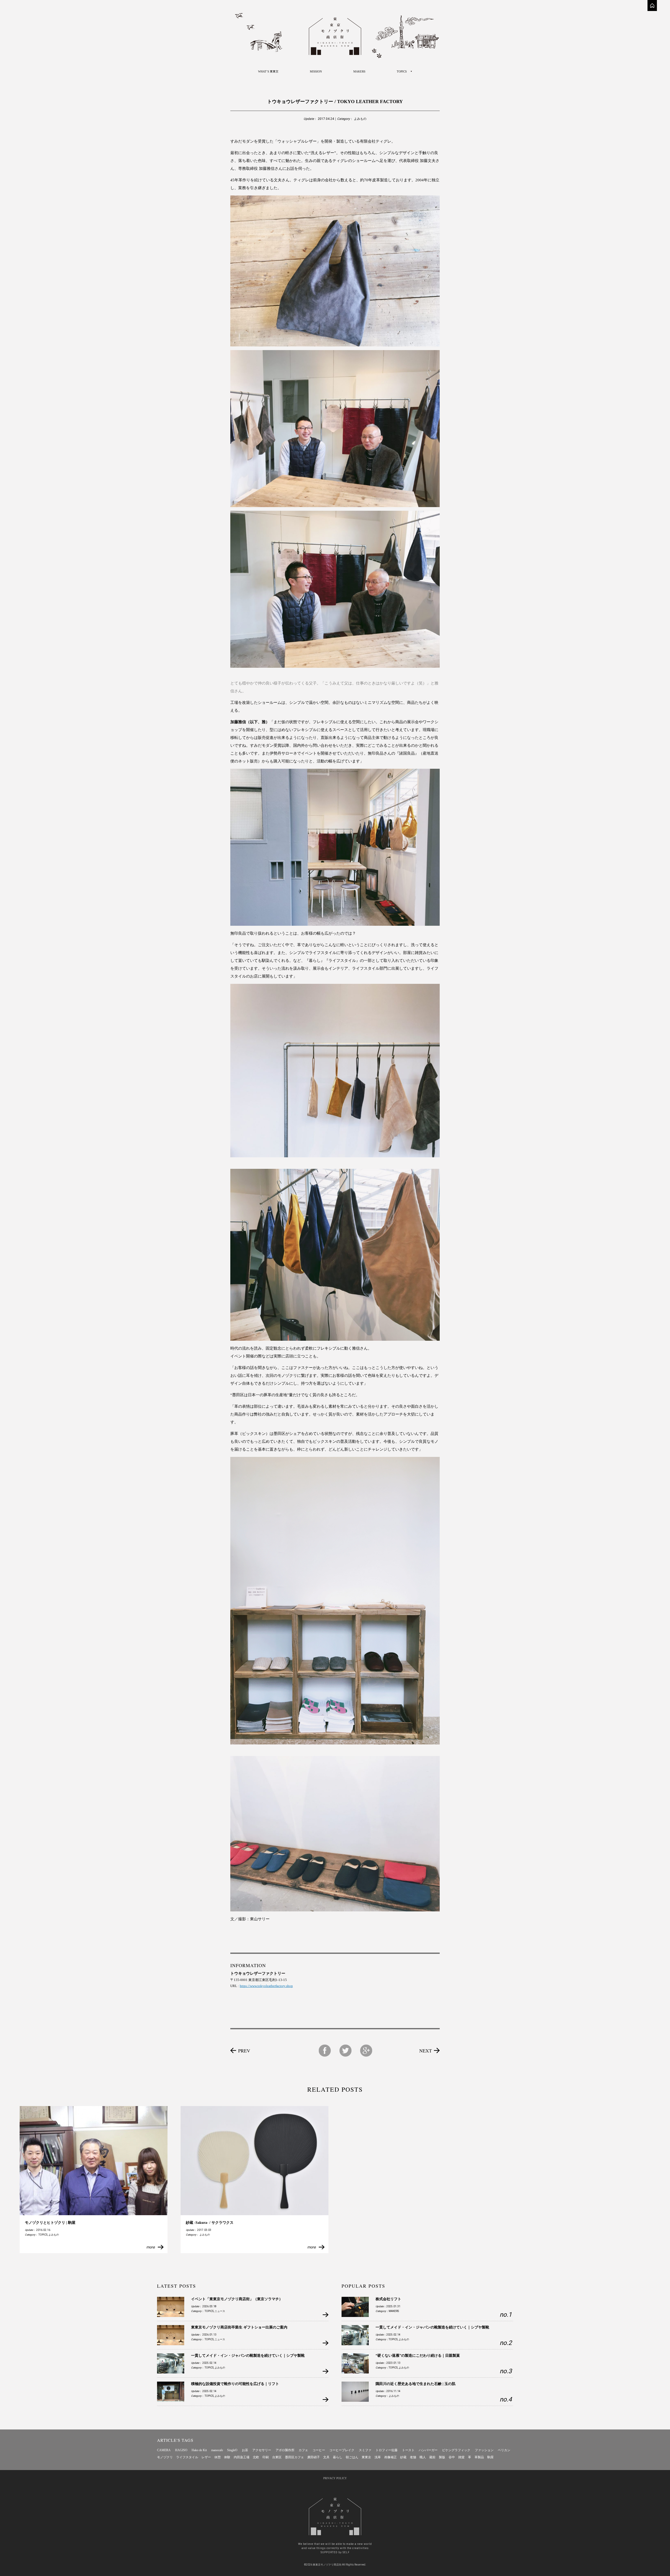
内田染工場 (242, 2457)
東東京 (366, 2457)
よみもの (360, 119)
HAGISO (181, 2450)
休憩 (217, 2457)
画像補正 (390, 2457)
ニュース (220, 2311)
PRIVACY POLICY (335, 2478)
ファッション (484, 2450)
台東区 (277, 2457)
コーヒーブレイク (342, 2450)
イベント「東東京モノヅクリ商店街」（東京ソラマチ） (237, 2299)
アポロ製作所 (285, 2450)
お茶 (245, 2450)
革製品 (479, 2457)
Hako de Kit (199, 2450)
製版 (442, 2457)
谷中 (452, 2457)
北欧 (256, 2457)
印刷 (266, 2457)
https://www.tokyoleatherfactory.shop (266, 1986)
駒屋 (490, 2457)
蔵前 (432, 2457)
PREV (244, 2051)
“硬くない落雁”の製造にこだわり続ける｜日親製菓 (418, 2356)
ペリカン (504, 2450)
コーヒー (319, 2450)
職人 (423, 2457)
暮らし (338, 2457)
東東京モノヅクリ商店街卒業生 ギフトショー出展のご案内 (239, 2327)
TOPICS (43, 2235)
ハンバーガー (428, 2450)
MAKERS (359, 71)
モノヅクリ (165, 2457)
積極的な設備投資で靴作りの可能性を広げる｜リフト (235, 2384)
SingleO (232, 2450)
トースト (408, 2450)
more (150, 2247)
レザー (206, 2457)
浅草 (378, 2457)
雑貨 (461, 2457)
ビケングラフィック (456, 2450)
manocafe (217, 2450)
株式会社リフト (388, 2299)
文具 (326, 2457)
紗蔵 (403, 2457)
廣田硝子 (314, 2457)
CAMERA (164, 2450)
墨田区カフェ (294, 2457)
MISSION (316, 71)
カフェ (303, 2450)
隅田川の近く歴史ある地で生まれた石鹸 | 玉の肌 (415, 2384)
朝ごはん (352, 2457)
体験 (227, 2457)
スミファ (365, 2450)
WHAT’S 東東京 (268, 71)
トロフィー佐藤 (387, 2450)
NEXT (426, 2051)
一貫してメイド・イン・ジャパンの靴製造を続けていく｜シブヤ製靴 (248, 2356)
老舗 (413, 2457)
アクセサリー (262, 2450)
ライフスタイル (187, 2457)
